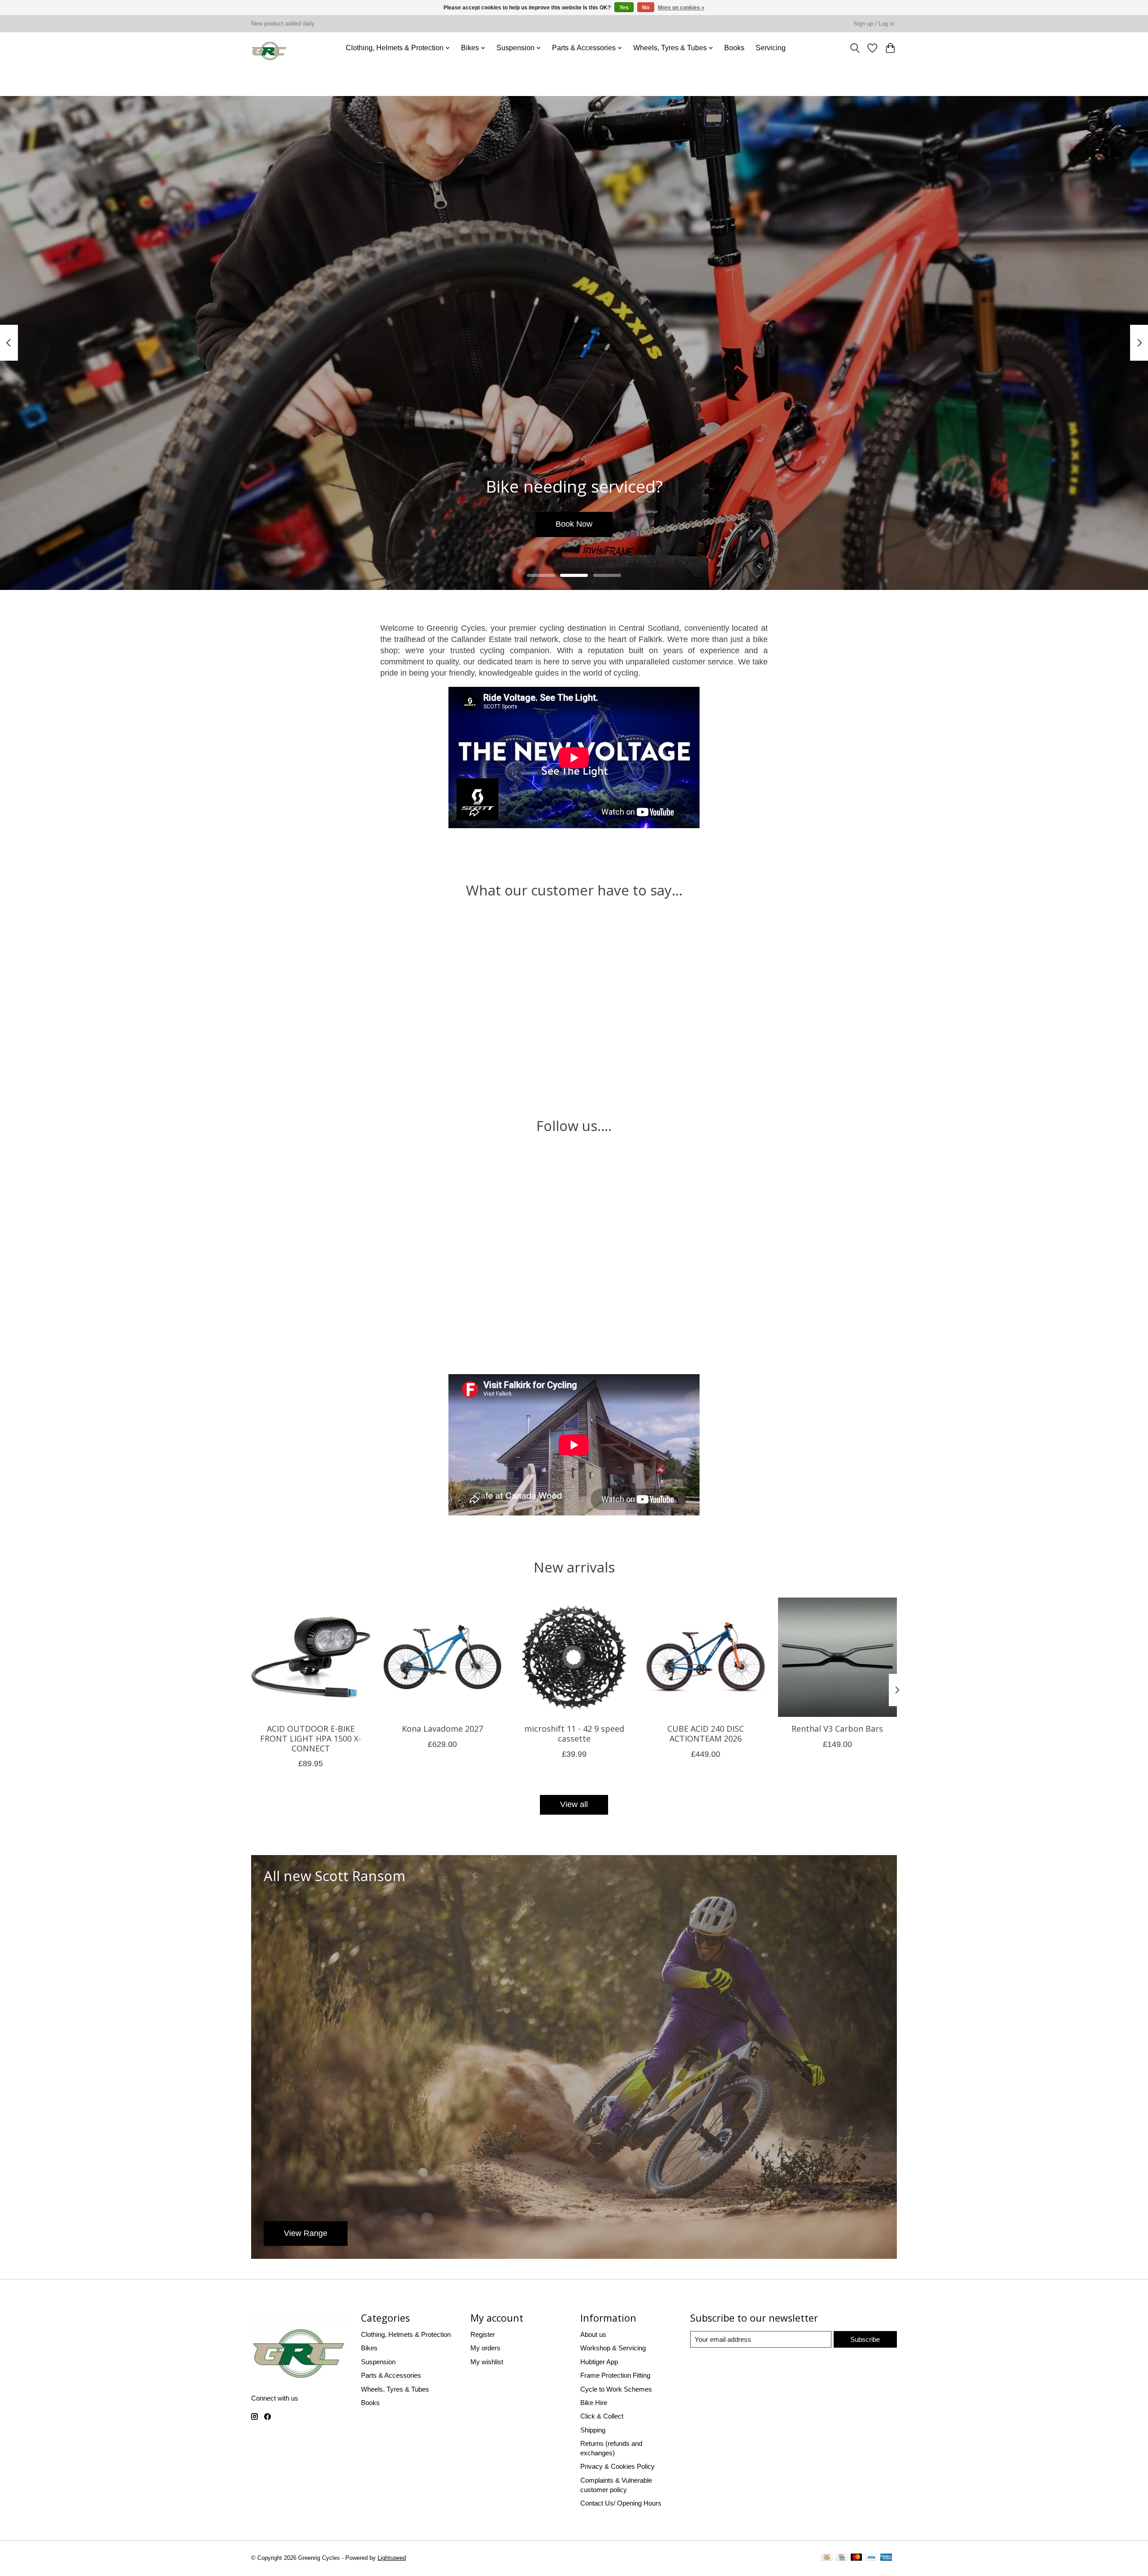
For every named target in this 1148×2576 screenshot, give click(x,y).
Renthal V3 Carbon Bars (837, 1729)
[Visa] (871, 2559)
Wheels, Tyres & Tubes (395, 2389)
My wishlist (487, 2362)
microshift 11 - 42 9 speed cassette (574, 1733)
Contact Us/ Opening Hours (621, 2503)
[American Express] (886, 2559)
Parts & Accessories (391, 2375)
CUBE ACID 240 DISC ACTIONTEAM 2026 (706, 1733)
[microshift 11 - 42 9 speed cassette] (574, 1657)
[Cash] (827, 2559)
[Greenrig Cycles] (270, 48)
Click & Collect (602, 2416)
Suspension (378, 2362)
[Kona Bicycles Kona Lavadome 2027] (443, 1657)
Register (483, 2334)
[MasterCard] (857, 2559)
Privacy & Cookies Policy (617, 2466)
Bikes (369, 2348)
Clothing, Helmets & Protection (406, 2334)
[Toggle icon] (855, 48)
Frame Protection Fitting (615, 2375)
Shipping (593, 2430)
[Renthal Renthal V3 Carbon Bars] (838, 1657)
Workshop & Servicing (613, 2348)
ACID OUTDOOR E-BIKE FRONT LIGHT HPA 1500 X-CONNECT (311, 1738)
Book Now (574, 524)
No (646, 8)
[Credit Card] (841, 2559)
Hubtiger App (599, 2362)
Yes (624, 8)
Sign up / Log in (874, 24)
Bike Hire (594, 2403)
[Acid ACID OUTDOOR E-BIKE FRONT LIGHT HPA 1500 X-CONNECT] (311, 1657)
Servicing (771, 48)
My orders (485, 2348)
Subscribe (865, 2339)
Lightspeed (392, 2558)
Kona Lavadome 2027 (442, 1729)
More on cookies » (681, 8)
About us (593, 2334)
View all (574, 1804)
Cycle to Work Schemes (616, 2389)
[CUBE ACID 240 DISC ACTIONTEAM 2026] (706, 1657)
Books (734, 48)
